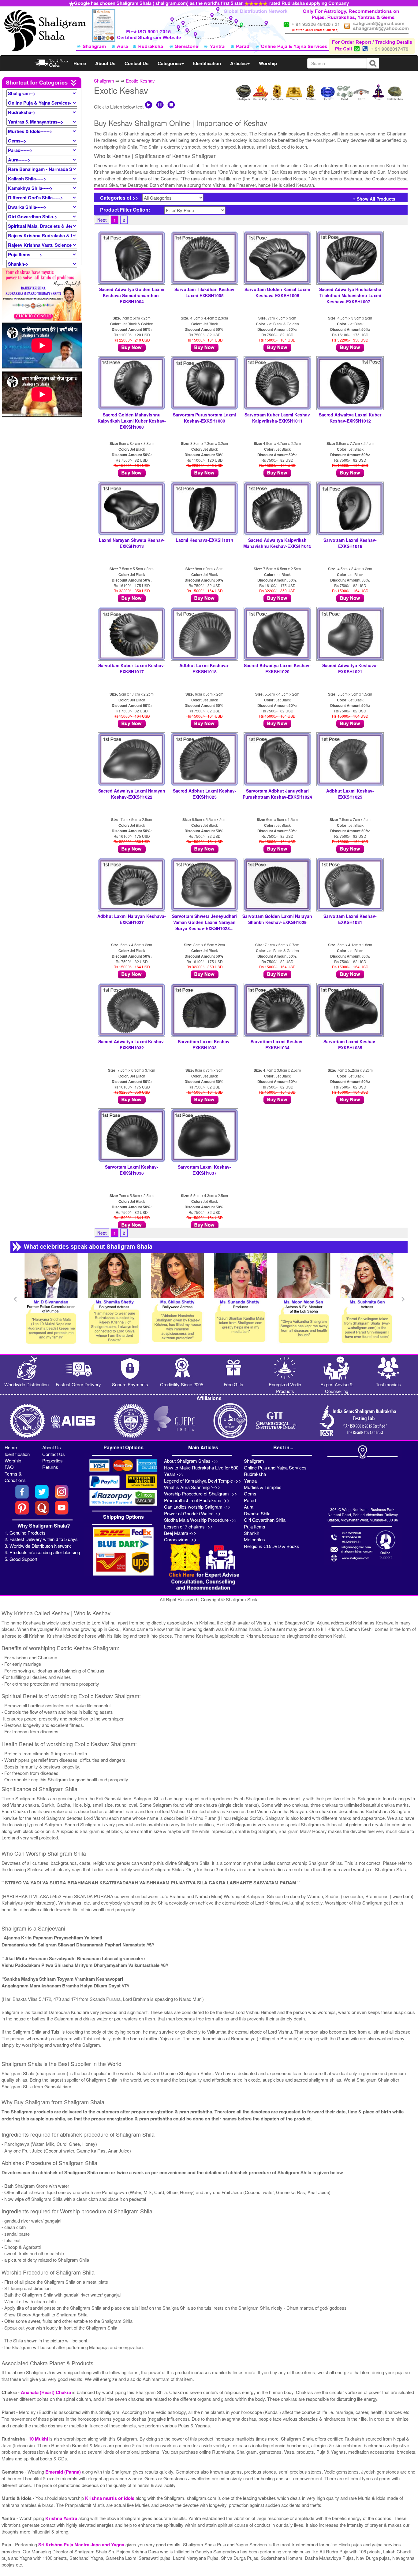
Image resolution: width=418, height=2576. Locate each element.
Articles (238, 63)
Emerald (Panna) (64, 2472)
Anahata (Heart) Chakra (47, 2392)
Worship (268, 63)
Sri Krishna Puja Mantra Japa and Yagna (82, 2545)
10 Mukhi (39, 2439)
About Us (105, 63)
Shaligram (104, 81)
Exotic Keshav (140, 81)
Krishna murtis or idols (110, 2498)
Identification (207, 63)
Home (80, 63)
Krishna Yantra (62, 2518)
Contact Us (136, 63)
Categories (169, 63)
